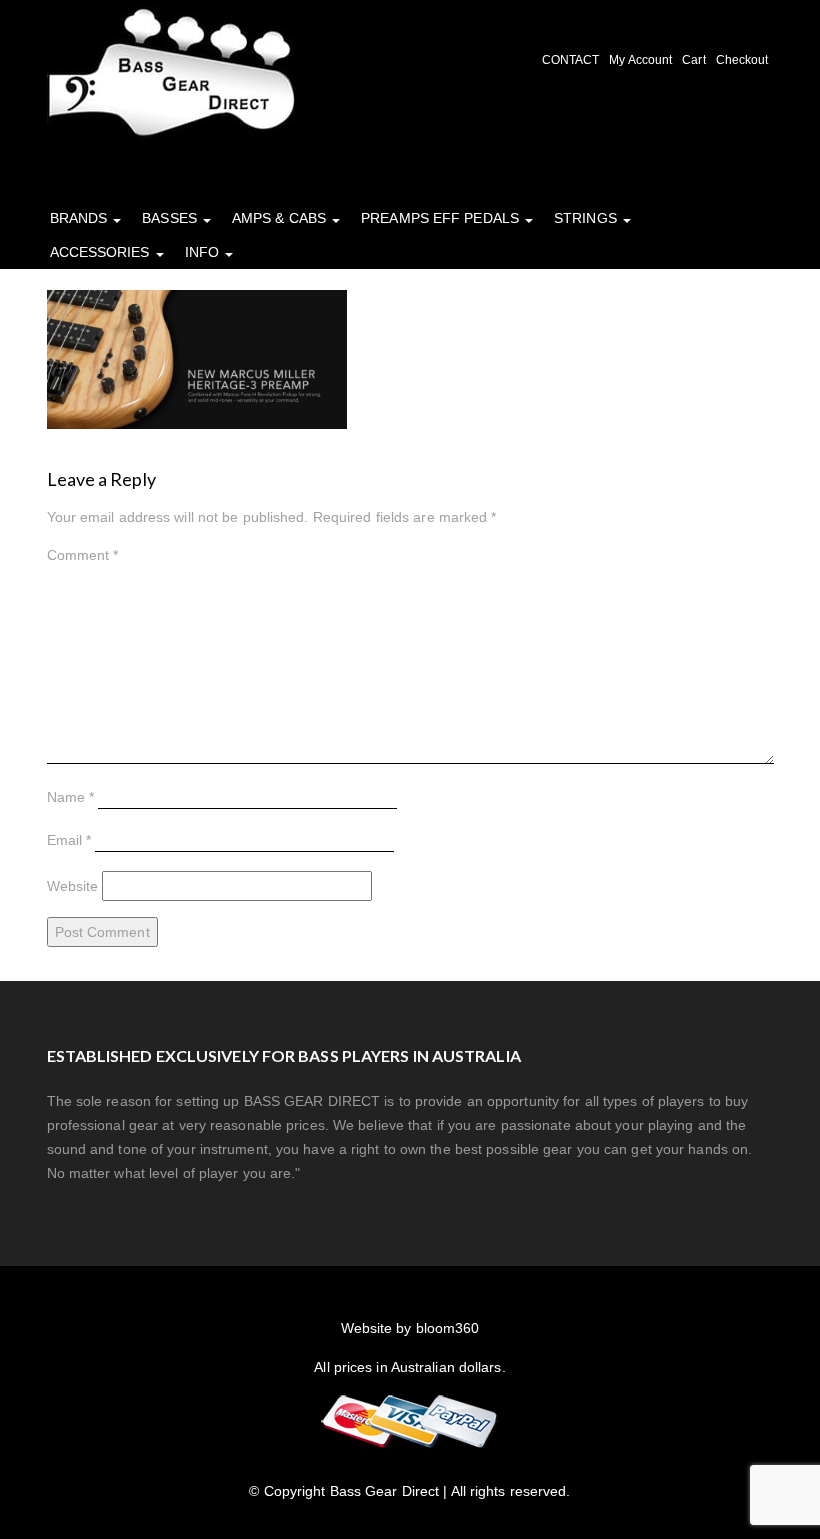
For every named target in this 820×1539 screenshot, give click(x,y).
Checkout (742, 60)
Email (69, 840)
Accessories (102, 252)
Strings (587, 218)
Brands (81, 218)
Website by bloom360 (410, 1328)
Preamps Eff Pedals (442, 218)
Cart (693, 60)
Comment (83, 555)
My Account (640, 60)
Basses (171, 218)
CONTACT (571, 60)
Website (73, 886)
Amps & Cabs (281, 218)
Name (71, 797)
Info (204, 252)
